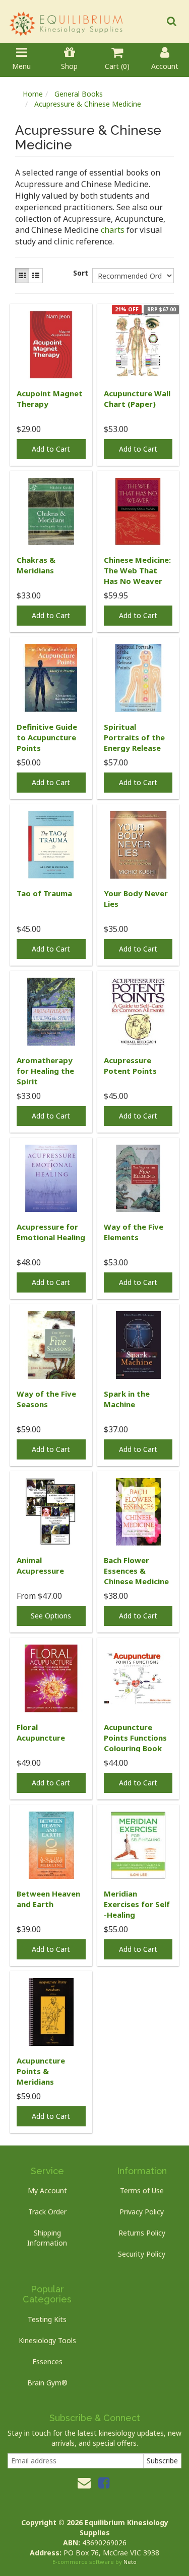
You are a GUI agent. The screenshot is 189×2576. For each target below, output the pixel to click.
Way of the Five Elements (134, 1232)
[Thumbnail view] (22, 276)
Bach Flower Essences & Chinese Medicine (136, 1571)
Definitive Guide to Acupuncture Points (47, 737)
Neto (130, 2562)
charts (113, 230)
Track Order (47, 2212)
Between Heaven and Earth (48, 1899)
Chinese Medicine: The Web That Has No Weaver (137, 570)
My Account (47, 2191)
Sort (79, 273)
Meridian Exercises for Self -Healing (137, 1904)
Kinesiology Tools (47, 2340)
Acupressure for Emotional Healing (51, 1232)
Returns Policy (142, 2233)
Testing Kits (47, 2319)
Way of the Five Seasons (46, 1399)
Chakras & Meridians (36, 565)
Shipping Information (47, 2238)
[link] (104, 2482)
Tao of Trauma (44, 893)
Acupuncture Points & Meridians (41, 2071)
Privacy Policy (142, 2212)
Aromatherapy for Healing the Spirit (45, 1071)
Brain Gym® (47, 2383)
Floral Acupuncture (41, 1732)
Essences (47, 2362)
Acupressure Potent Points (130, 1065)
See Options (51, 1616)
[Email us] (84, 2482)
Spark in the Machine (127, 1399)
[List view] (36, 276)
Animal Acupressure (40, 1565)
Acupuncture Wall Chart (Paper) (137, 399)
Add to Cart (51, 449)
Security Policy (142, 2254)
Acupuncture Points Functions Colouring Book (135, 1738)
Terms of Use (142, 2191)
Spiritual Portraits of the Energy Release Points (134, 743)
